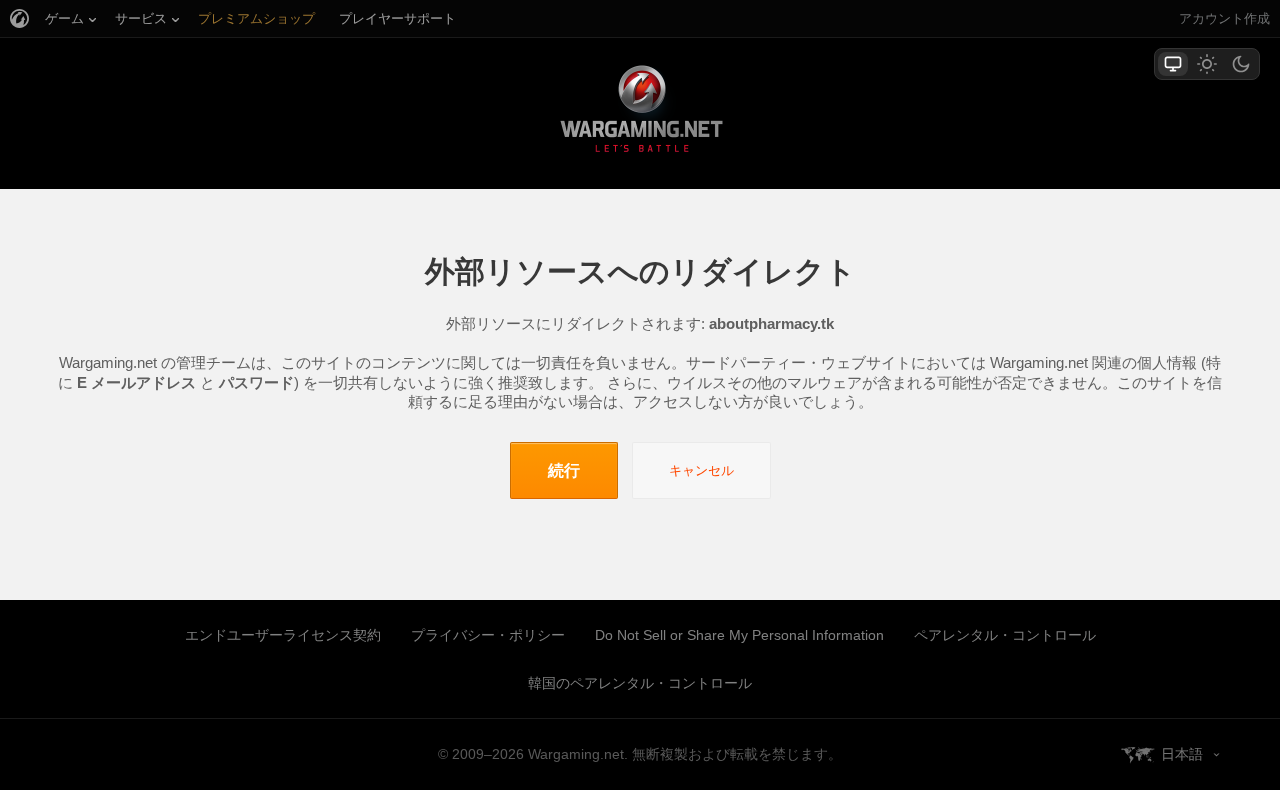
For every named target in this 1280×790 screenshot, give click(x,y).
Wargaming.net (640, 112)
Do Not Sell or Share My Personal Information (739, 635)
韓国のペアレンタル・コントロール (640, 683)
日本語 (1182, 754)
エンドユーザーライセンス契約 (283, 635)
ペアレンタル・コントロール (1005, 635)
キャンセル (701, 470)
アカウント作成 (1224, 18)
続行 (564, 470)
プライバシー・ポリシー (488, 635)
